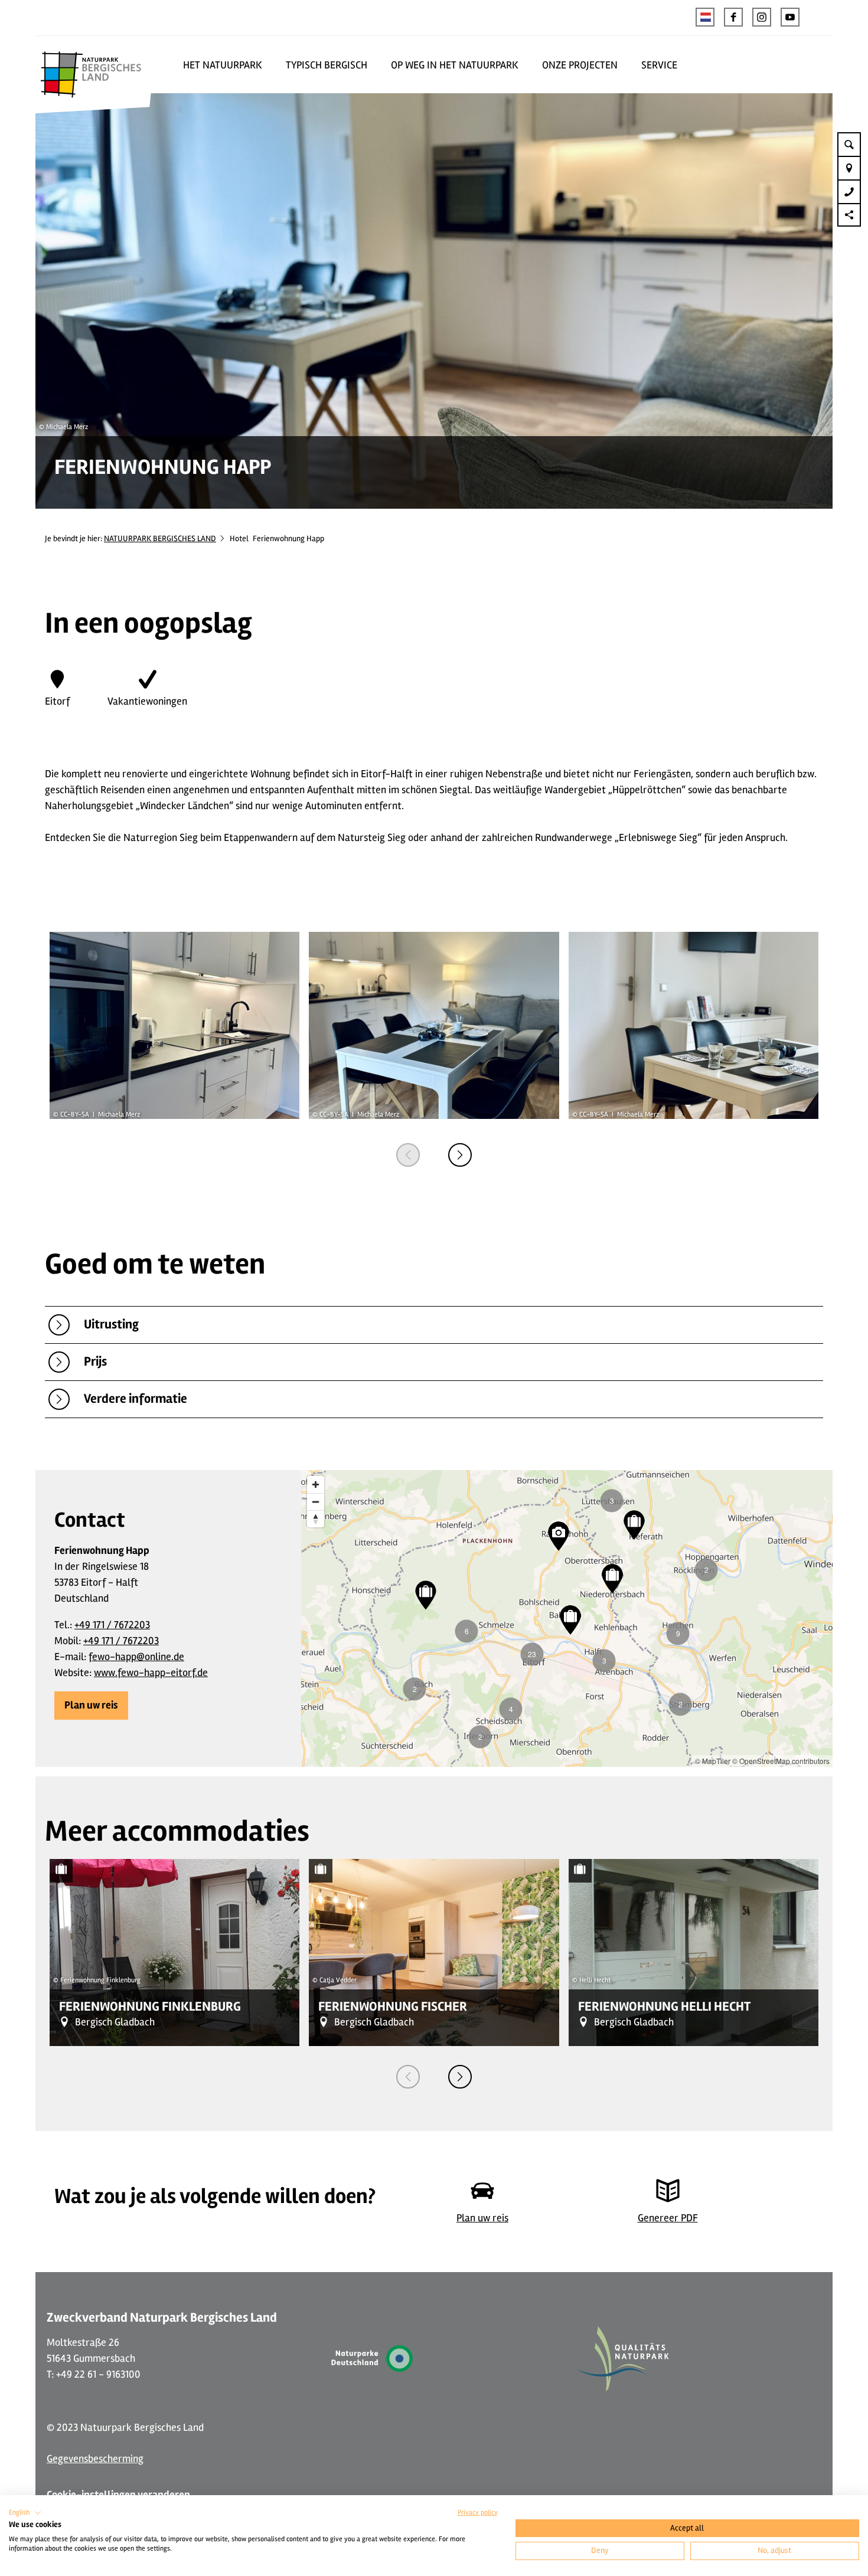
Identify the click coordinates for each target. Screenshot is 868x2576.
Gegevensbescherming (95, 2459)
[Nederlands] (705, 17)
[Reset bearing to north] (316, 1519)
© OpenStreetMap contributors (781, 1761)
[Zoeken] (849, 144)
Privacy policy (478, 2513)
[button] (733, 17)
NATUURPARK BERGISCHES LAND (160, 539)
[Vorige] (408, 1155)
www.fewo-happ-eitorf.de (151, 1672)
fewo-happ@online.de (136, 1657)
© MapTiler (713, 1761)
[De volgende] (460, 1155)
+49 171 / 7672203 (112, 1625)
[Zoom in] (316, 1485)
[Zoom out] (316, 1502)
